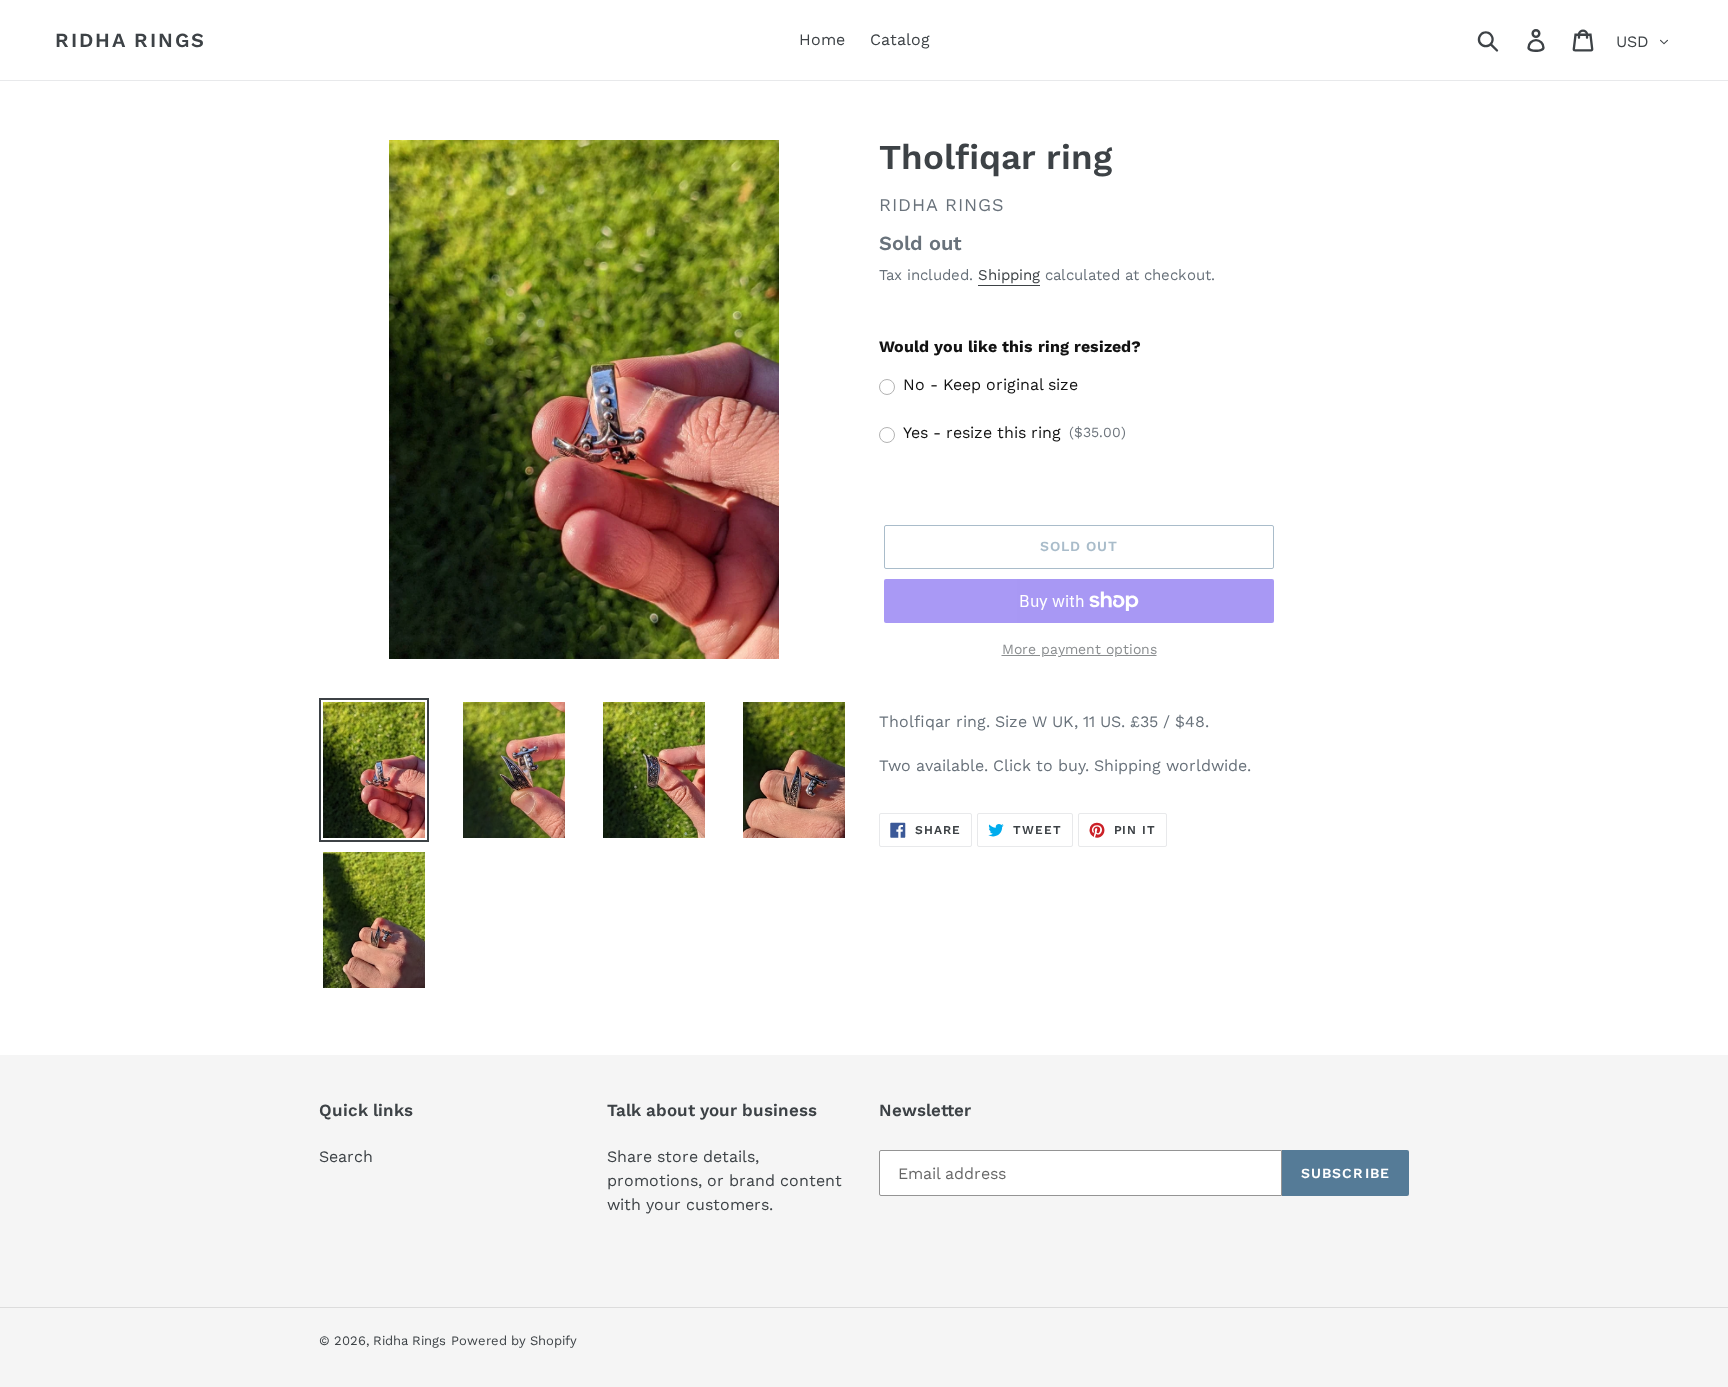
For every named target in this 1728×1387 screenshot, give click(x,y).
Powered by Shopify (514, 1340)
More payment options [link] (1079, 649)
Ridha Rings (130, 40)
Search (346, 1156)
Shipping (1009, 275)
